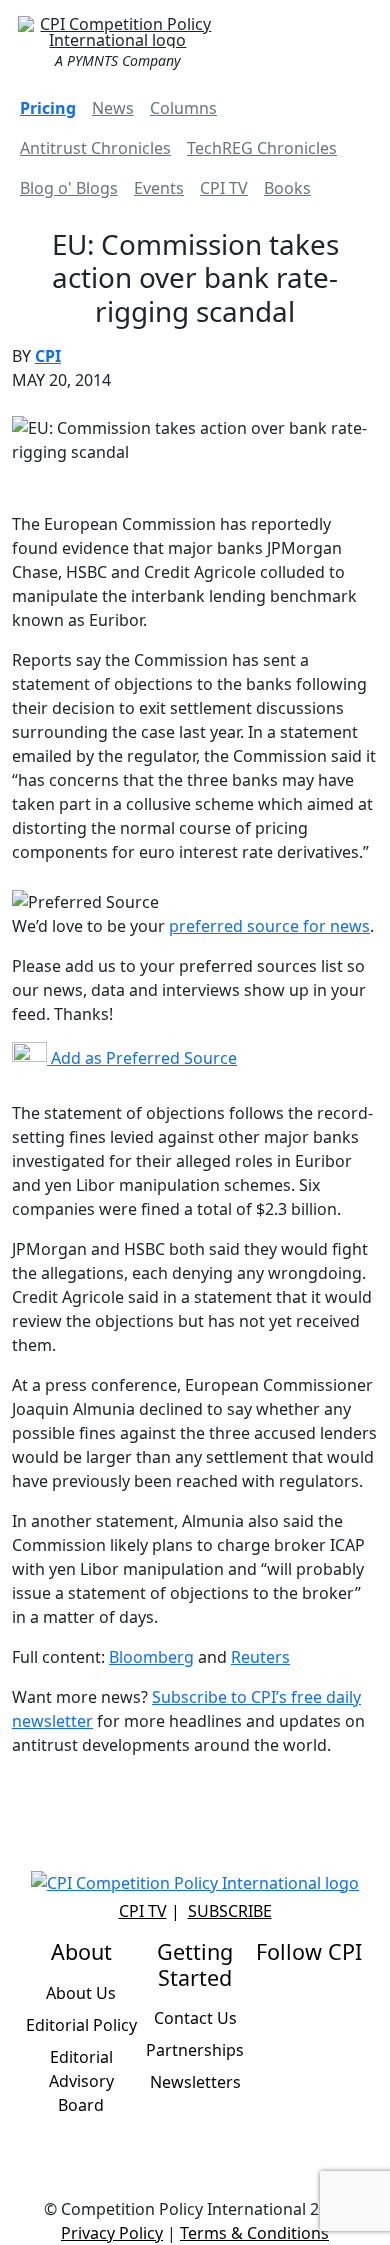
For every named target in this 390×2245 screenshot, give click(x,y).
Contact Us (195, 2018)
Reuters (260, 1657)
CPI (48, 356)
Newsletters (195, 2082)
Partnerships (195, 2050)
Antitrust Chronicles (95, 148)
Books (287, 188)
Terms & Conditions (254, 2233)
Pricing (48, 108)
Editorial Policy (81, 2025)
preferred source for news (269, 926)
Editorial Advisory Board (81, 2081)
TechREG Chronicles (262, 148)
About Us (81, 1993)
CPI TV (224, 188)
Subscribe (230, 1911)
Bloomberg (151, 1657)
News (113, 108)
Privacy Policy (112, 2233)
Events (159, 188)
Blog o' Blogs (69, 188)
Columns (183, 108)
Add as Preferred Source (142, 1058)
